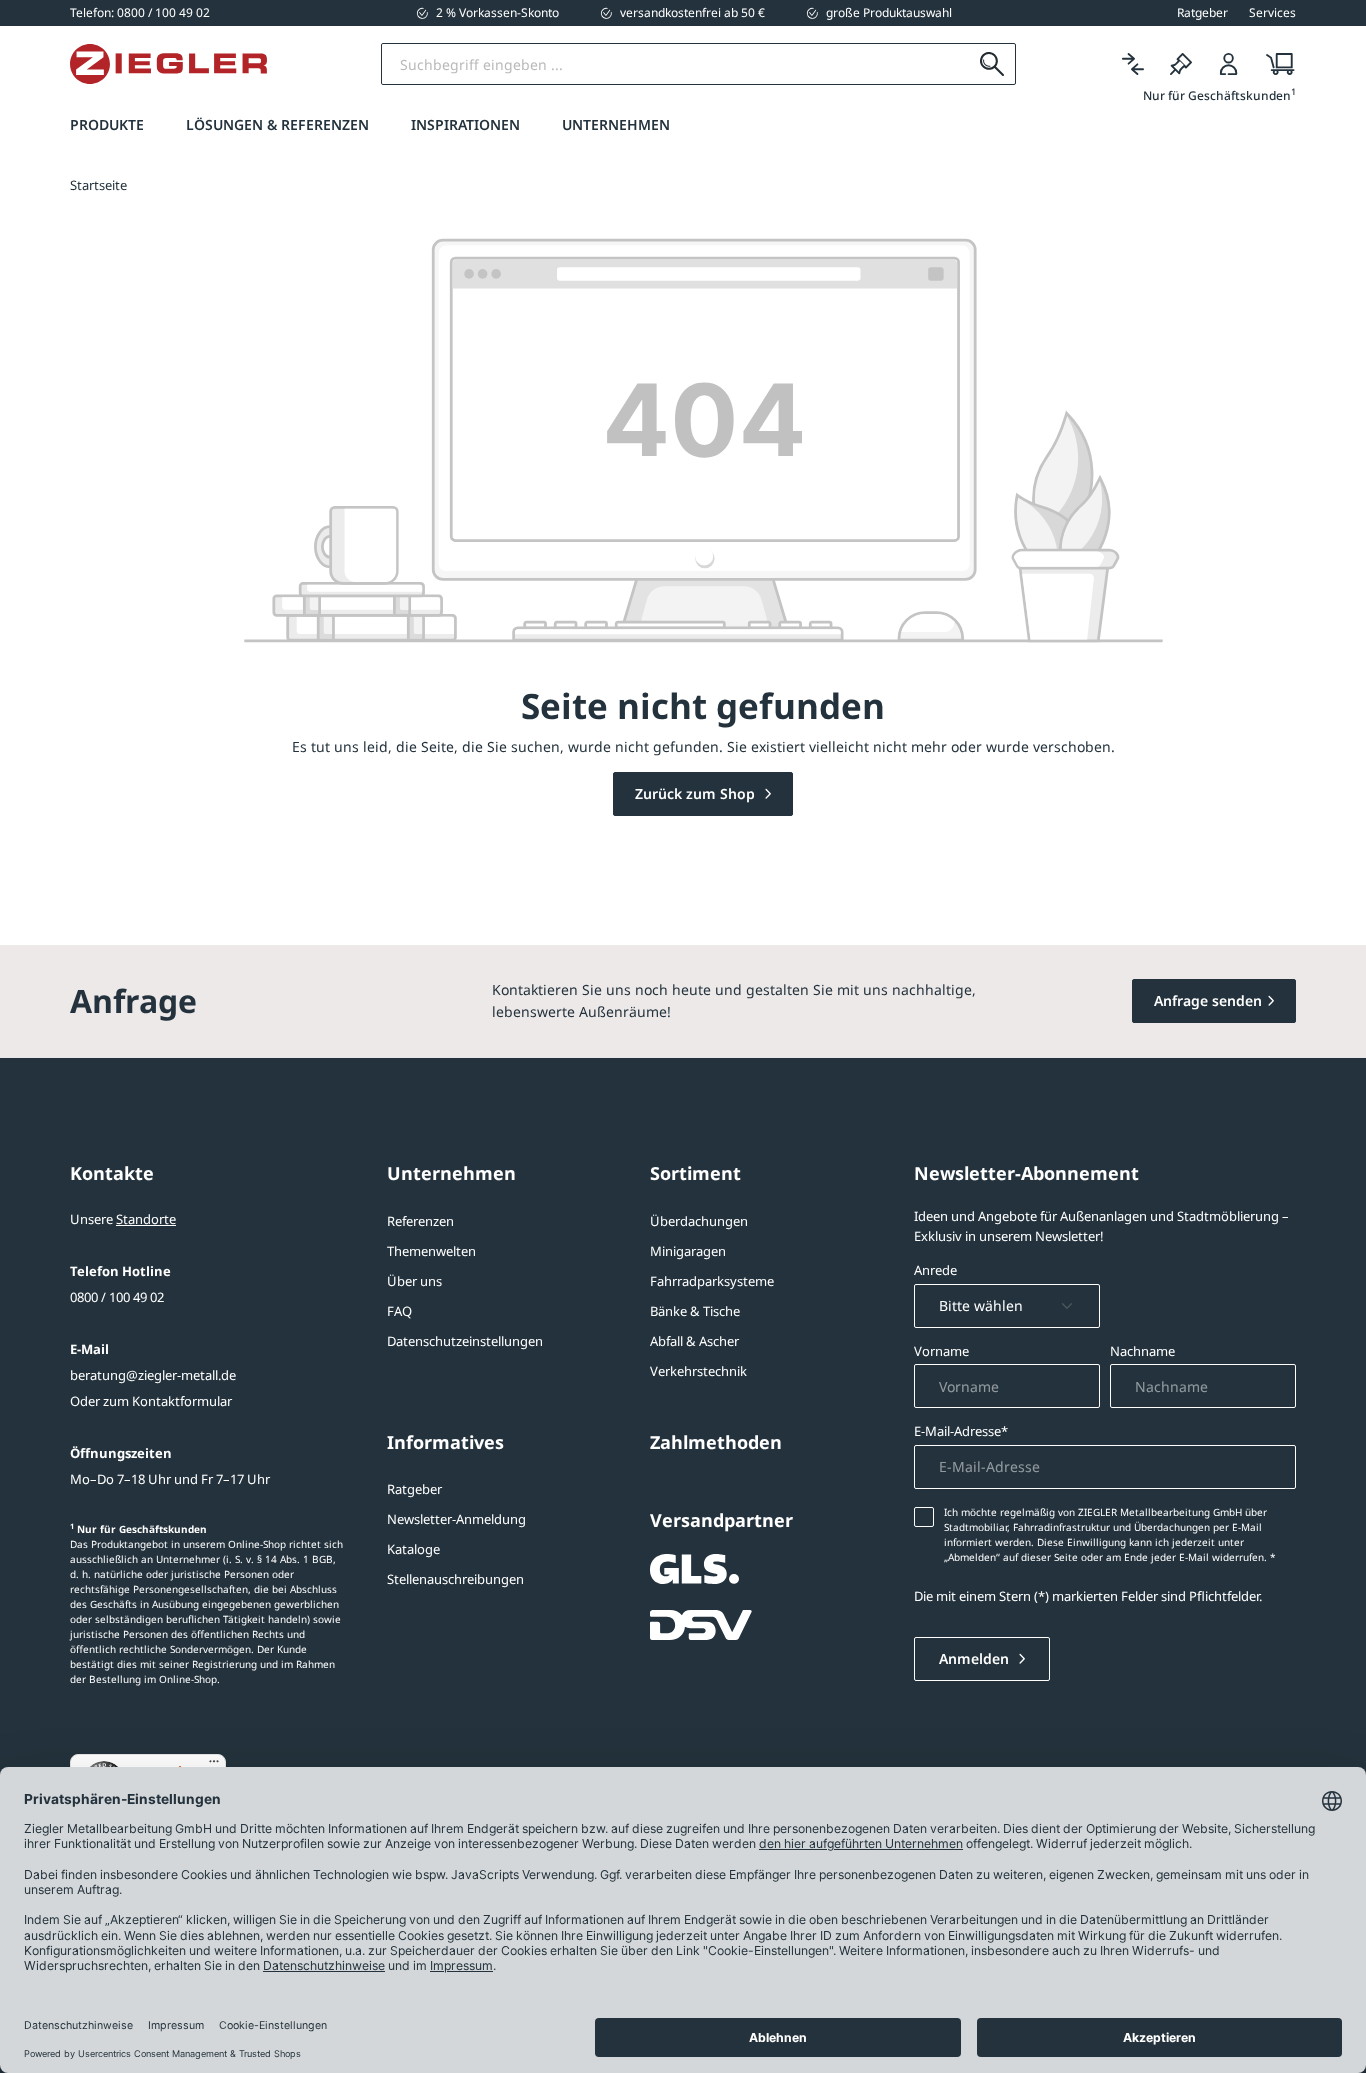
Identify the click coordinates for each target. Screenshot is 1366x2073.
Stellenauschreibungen (455, 1579)
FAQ (399, 1311)
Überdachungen (699, 1221)
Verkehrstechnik (698, 1371)
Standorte (146, 1219)
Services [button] (1272, 13)
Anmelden (976, 1658)
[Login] (1229, 64)
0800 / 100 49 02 (117, 1297)
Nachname (1142, 1351)
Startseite (98, 185)
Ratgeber (414, 1489)
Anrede (935, 1270)
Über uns (414, 1281)
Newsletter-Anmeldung (456, 1519)
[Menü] (214, 1766)
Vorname (941, 1351)
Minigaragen (688, 1251)
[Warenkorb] (1274, 64)
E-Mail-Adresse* (961, 1431)
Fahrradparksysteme (712, 1281)
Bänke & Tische (695, 1311)
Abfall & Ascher (694, 1341)
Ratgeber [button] (1202, 13)
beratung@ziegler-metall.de (153, 1375)
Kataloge (413, 1549)
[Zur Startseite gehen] (168, 64)
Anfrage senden (1208, 1000)
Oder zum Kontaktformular (151, 1401)
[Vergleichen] (1133, 64)
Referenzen (420, 1221)
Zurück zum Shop (697, 793)
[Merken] (1181, 64)
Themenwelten (431, 1251)
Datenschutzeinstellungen (465, 1341)
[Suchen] (992, 64)
